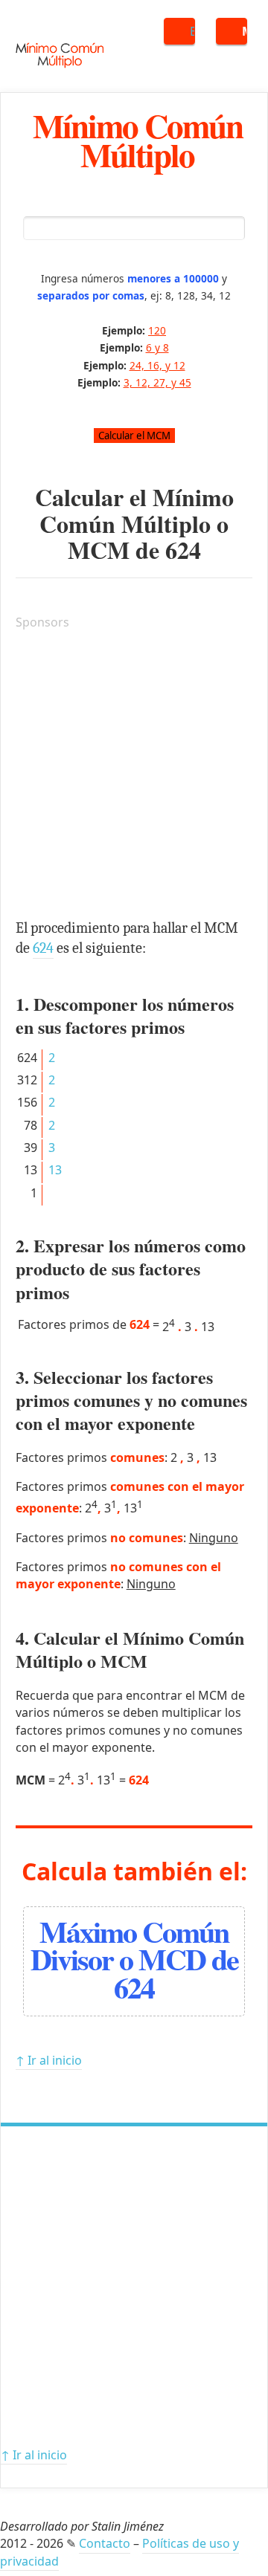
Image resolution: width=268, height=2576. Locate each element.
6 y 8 (157, 347)
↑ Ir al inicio (49, 2060)
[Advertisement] (134, 777)
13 (55, 1170)
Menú (245, 31)
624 (183, 550)
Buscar (192, 31)
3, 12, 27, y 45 (157, 382)
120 (157, 330)
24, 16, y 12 (157, 365)
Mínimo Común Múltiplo (138, 140)
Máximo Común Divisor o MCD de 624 (134, 1959)
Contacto (105, 2543)
